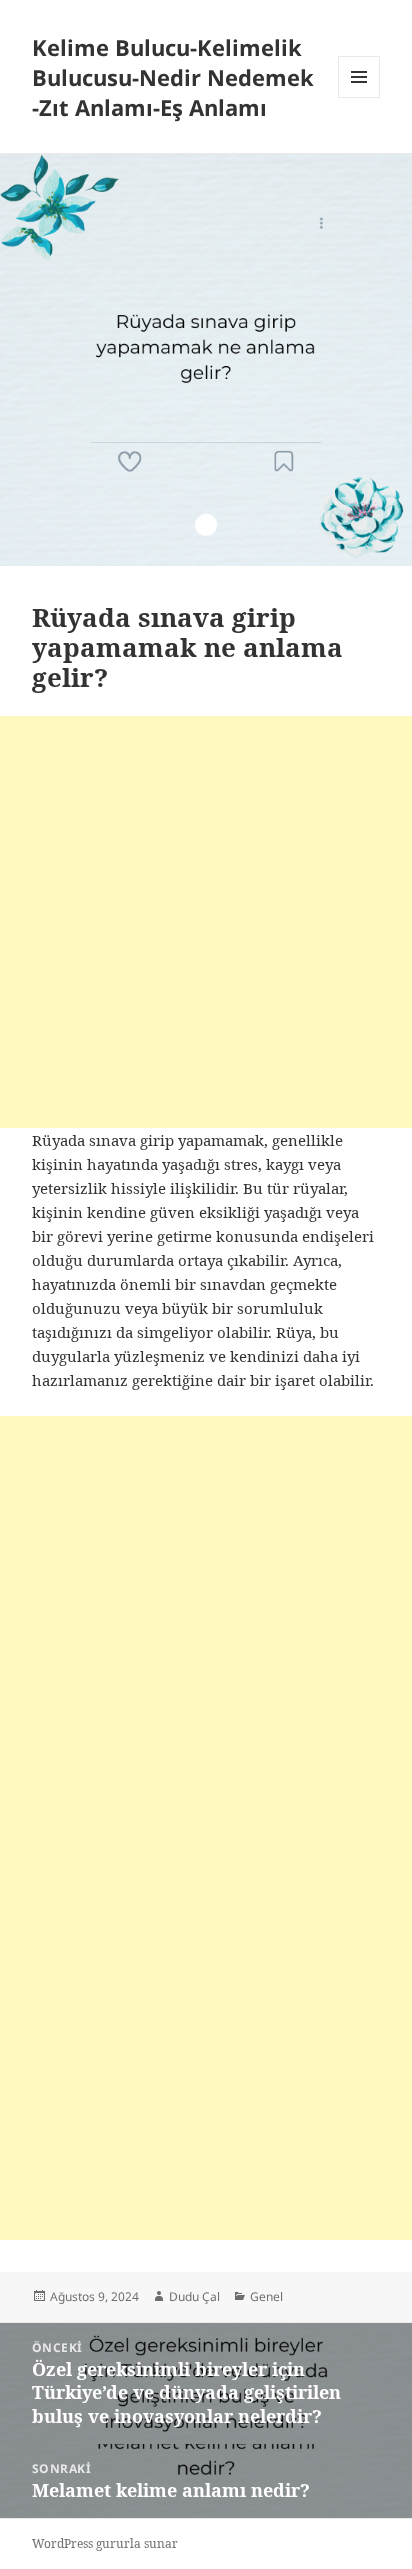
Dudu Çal (194, 2296)
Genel (266, 2296)
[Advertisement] (206, 922)
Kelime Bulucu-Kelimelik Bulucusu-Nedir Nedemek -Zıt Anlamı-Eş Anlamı (173, 77)
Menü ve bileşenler (359, 97)
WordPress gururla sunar (105, 2543)
